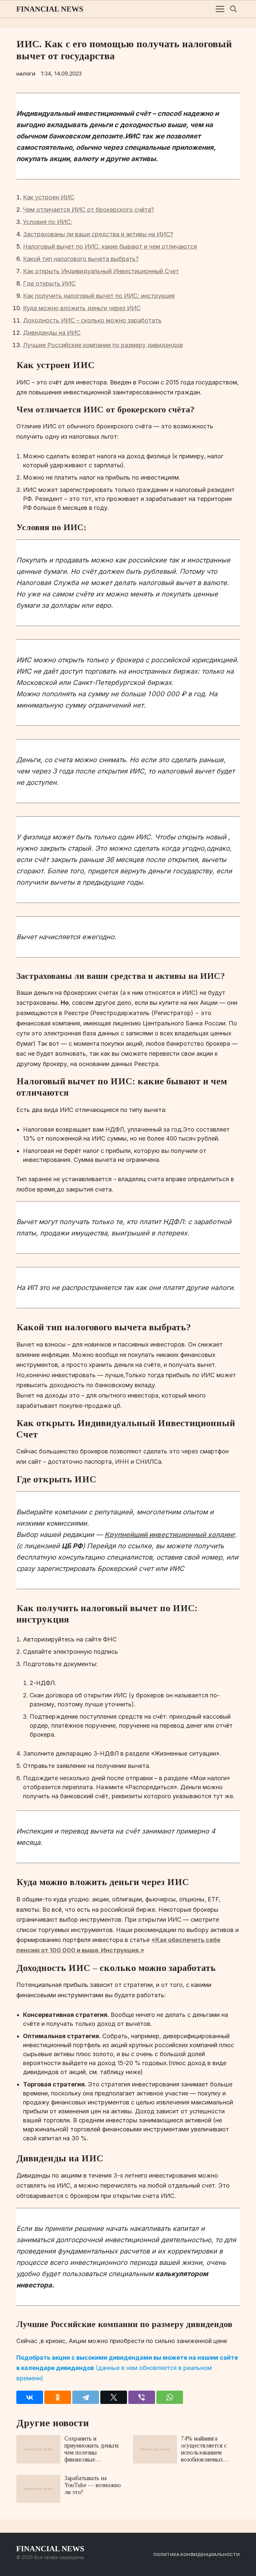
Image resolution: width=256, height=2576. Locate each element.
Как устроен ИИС (49, 197)
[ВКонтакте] (30, 2397)
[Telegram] (86, 2397)
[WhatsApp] (170, 2397)
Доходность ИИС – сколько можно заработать (92, 320)
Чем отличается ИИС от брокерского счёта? (88, 210)
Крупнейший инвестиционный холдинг (170, 1535)
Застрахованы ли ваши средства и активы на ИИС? (98, 234)
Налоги (26, 74)
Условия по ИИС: (48, 222)
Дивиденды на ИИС (52, 333)
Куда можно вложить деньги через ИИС (82, 308)
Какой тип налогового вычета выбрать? (81, 259)
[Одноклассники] (58, 2397)
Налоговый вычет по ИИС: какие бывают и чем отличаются (110, 246)
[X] (114, 2397)
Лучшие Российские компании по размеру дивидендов (103, 345)
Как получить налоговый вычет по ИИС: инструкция (99, 296)
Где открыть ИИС (49, 283)
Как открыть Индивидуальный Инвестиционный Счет (101, 271)
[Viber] (142, 2397)
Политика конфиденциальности (196, 2554)
